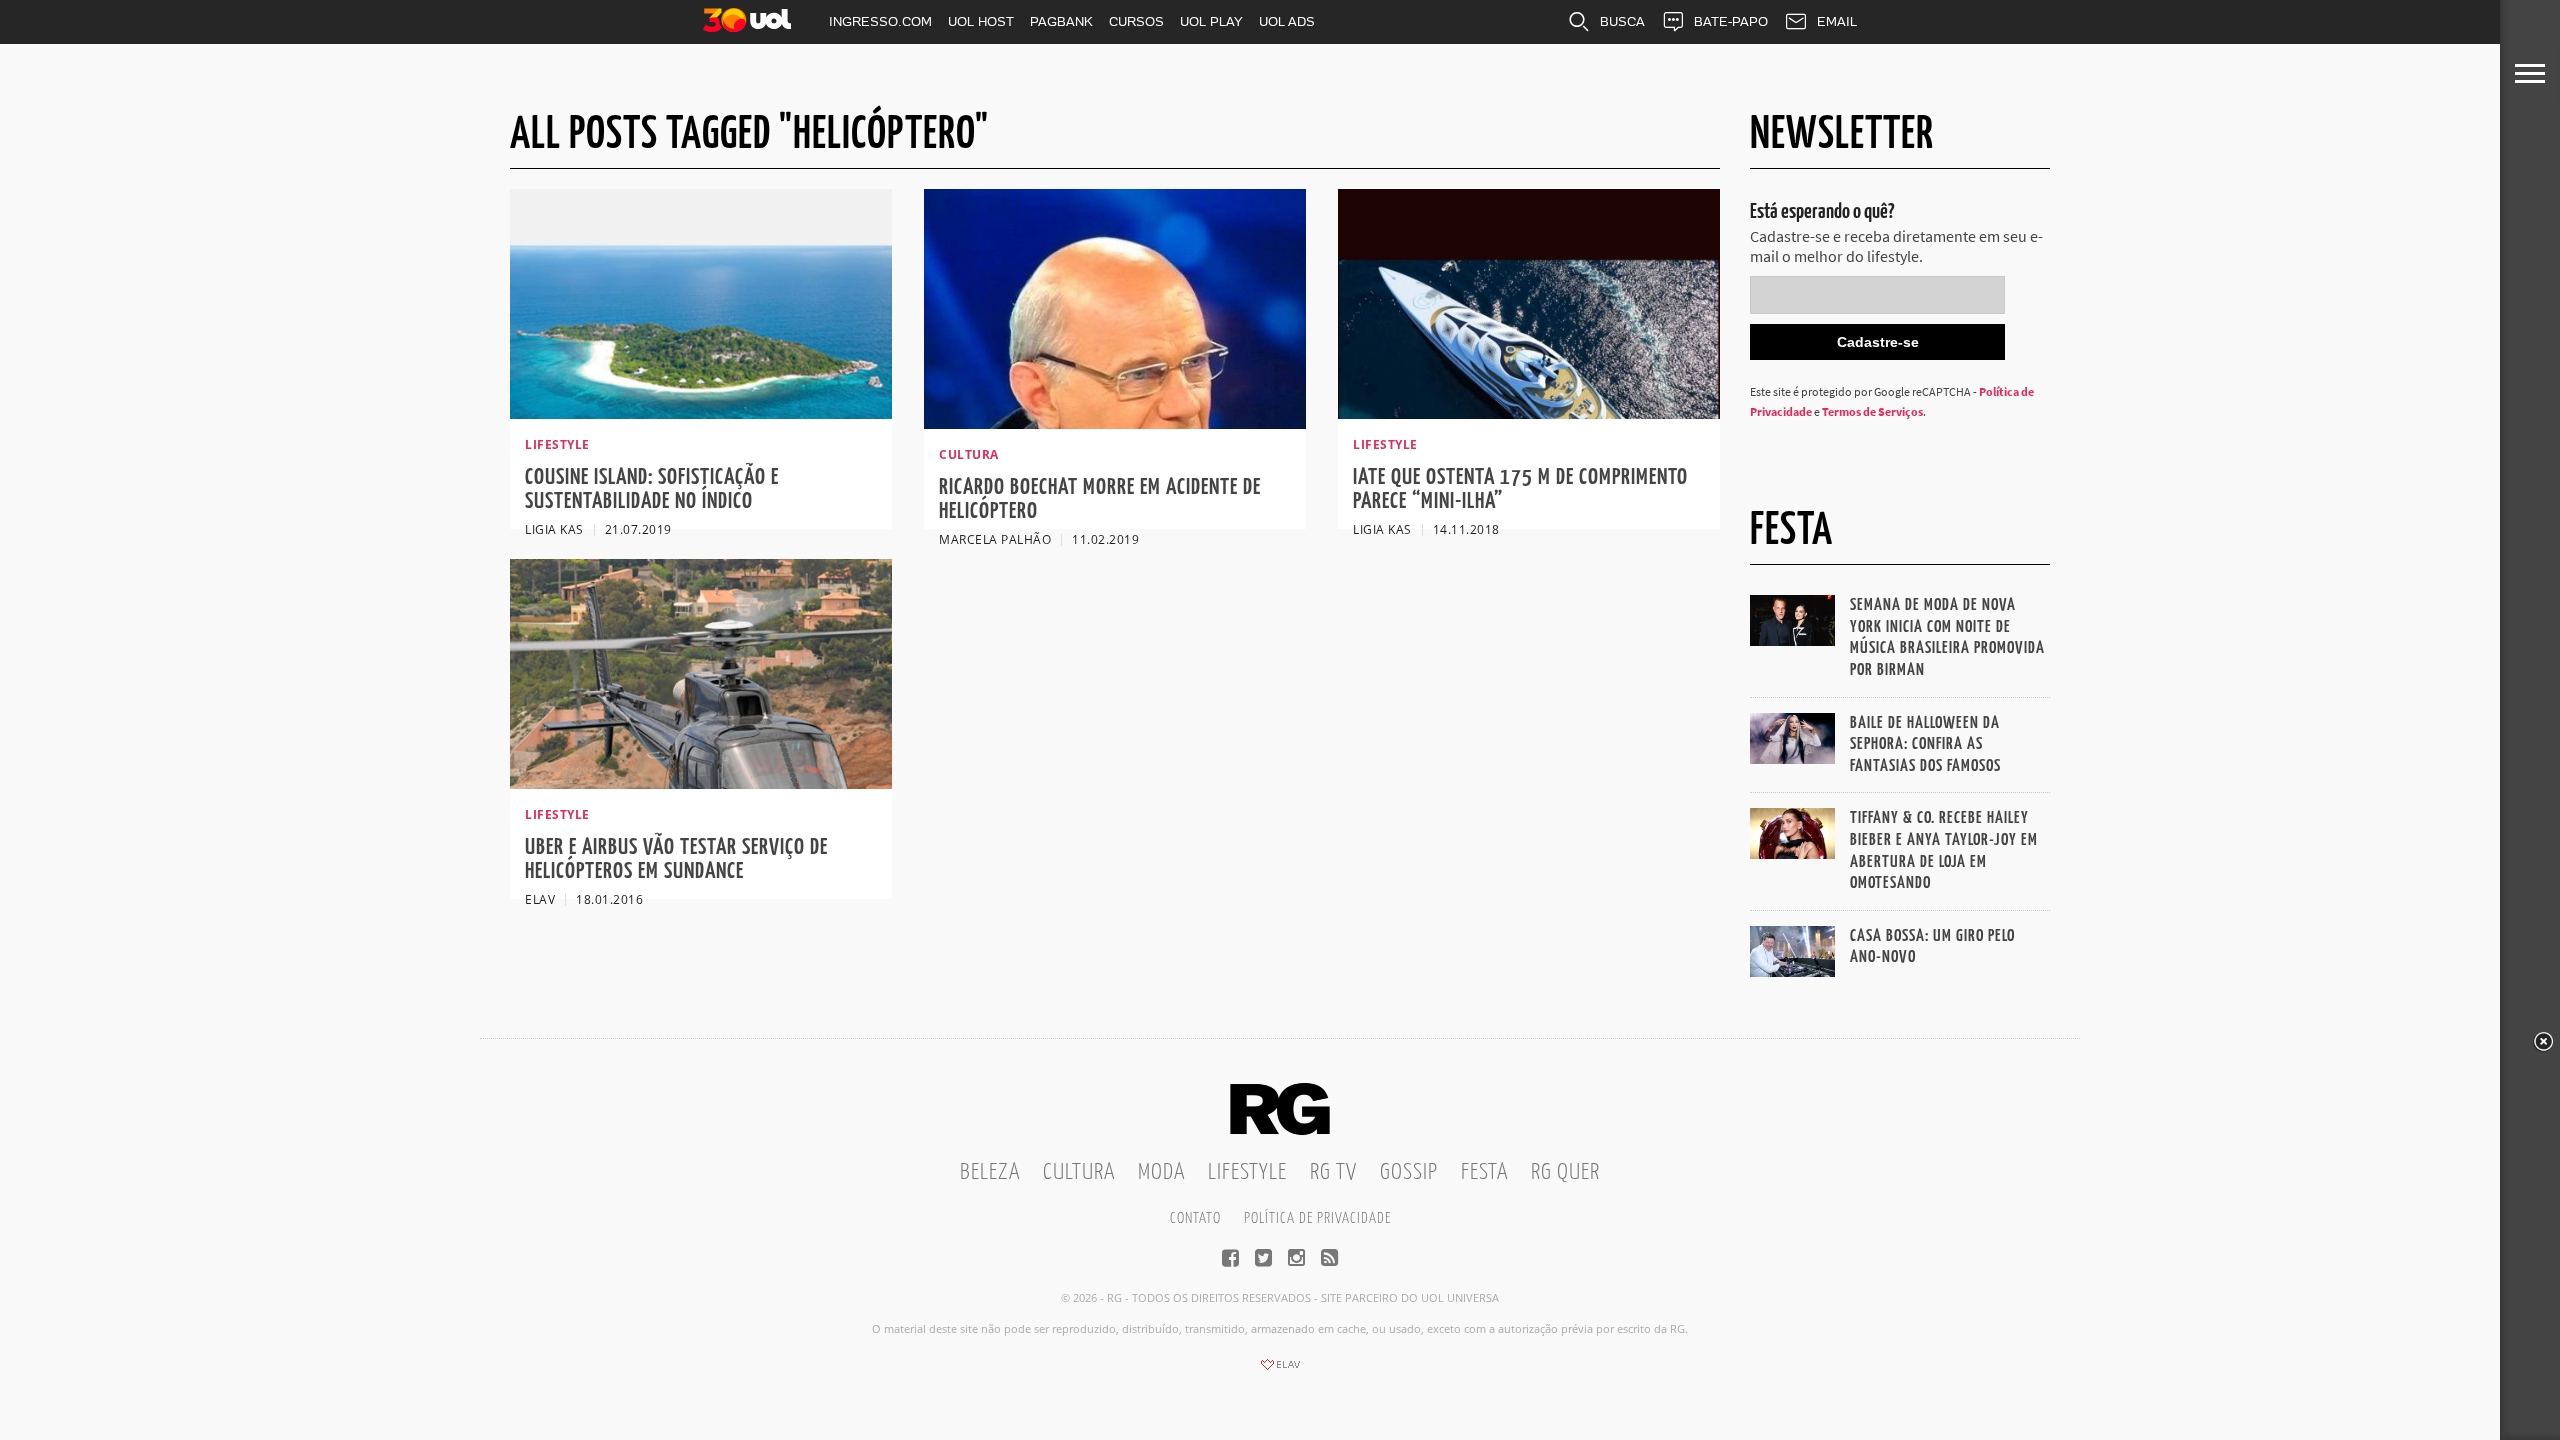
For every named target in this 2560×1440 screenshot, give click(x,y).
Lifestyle (1247, 1172)
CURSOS (1136, 21)
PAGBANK (1061, 21)
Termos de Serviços (1872, 411)
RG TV (1333, 1172)
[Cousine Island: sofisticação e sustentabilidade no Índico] (701, 413)
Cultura (1079, 1172)
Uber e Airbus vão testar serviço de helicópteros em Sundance (676, 859)
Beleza (990, 1172)
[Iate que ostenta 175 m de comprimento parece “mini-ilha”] (1529, 413)
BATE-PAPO (1731, 21)
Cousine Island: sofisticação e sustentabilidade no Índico (652, 489)
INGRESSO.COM (880, 21)
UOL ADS (1287, 21)
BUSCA (1622, 21)
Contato (1195, 1218)
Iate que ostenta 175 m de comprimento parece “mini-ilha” (1520, 489)
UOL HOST (981, 21)
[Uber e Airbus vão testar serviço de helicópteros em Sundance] (701, 783)
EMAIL (1837, 21)
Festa (1484, 1172)
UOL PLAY (1211, 21)
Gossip (1409, 1172)
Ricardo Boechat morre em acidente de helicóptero (1100, 499)
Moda (1161, 1172)
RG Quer (1565, 1172)
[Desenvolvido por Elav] (1280, 1371)
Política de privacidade (1317, 1218)
